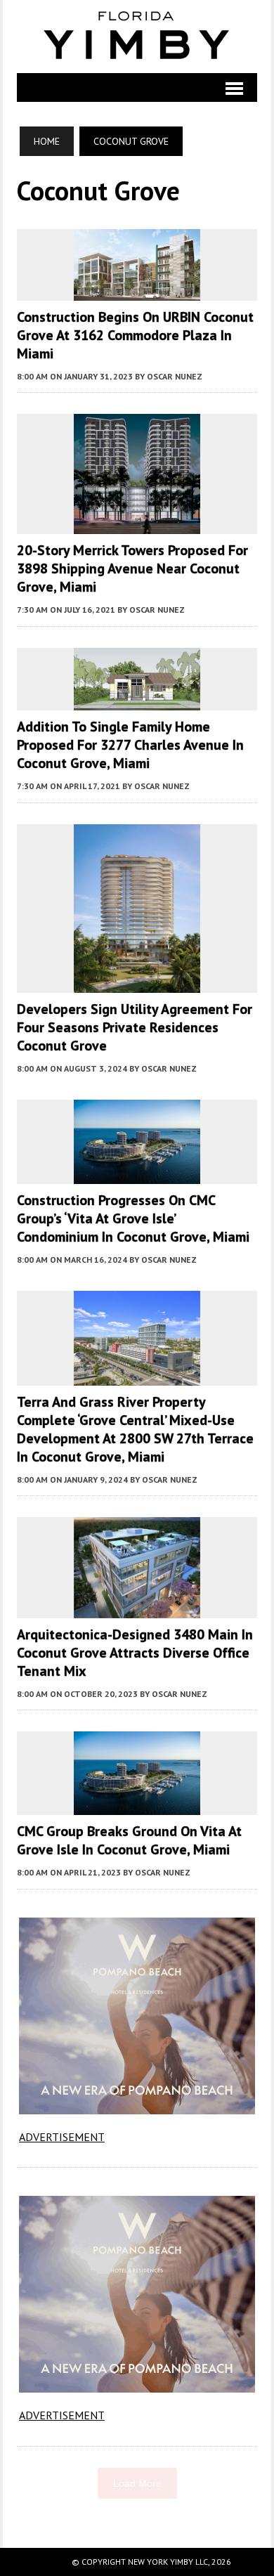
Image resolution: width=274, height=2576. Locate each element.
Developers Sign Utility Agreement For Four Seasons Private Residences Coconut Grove (135, 1027)
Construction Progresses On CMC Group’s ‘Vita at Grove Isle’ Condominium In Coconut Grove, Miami (133, 1218)
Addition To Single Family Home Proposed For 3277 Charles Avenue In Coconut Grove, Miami (130, 745)
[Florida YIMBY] (137, 37)
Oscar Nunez (175, 376)
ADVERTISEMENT (62, 2137)
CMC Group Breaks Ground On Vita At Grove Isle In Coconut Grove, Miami (129, 1840)
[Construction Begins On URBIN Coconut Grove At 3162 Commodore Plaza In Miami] (137, 291)
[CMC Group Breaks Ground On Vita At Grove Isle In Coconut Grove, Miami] (137, 1806)
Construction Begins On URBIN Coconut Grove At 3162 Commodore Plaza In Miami (135, 335)
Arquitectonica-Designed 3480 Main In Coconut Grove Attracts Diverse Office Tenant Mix (135, 1653)
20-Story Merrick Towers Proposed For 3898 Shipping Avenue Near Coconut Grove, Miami (132, 568)
